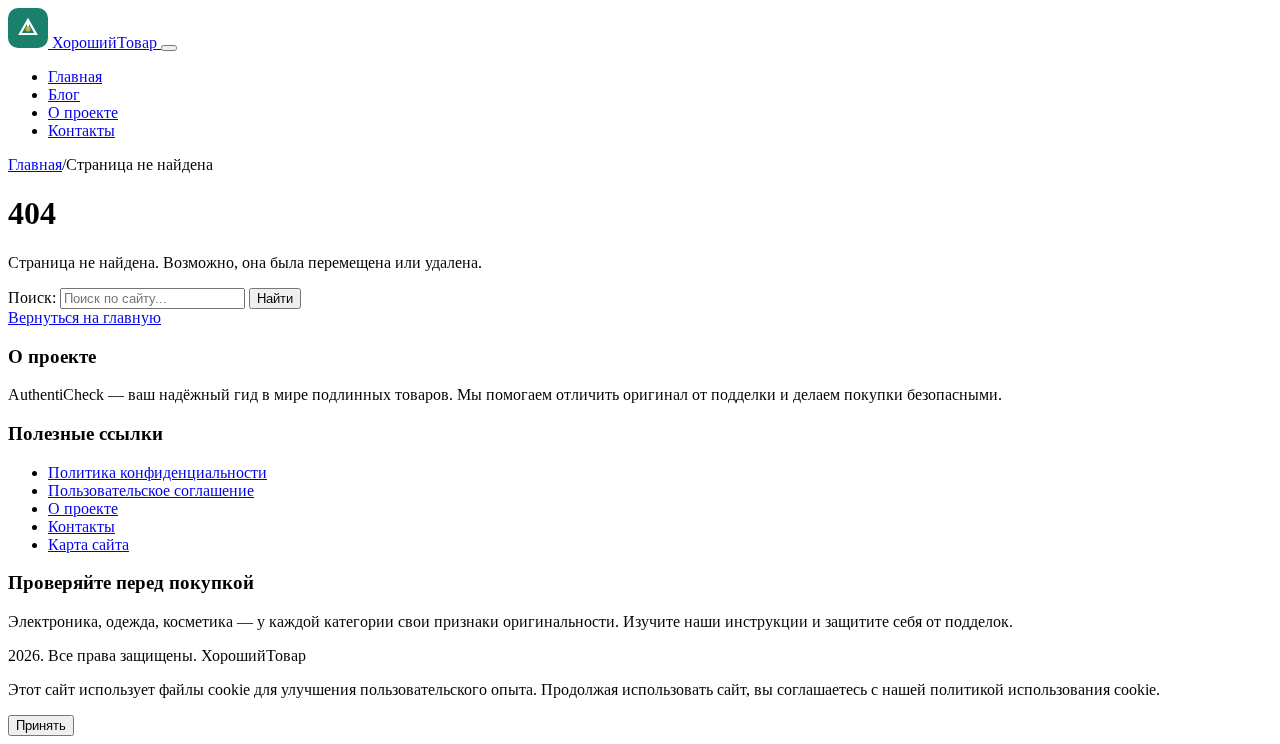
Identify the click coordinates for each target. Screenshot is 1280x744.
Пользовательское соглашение (151, 490)
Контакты (81, 130)
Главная (75, 76)
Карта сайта (88, 544)
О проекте (83, 112)
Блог (64, 94)
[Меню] (169, 48)
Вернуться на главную (84, 317)
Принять (41, 725)
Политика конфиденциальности (157, 472)
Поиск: (32, 297)
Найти (275, 298)
